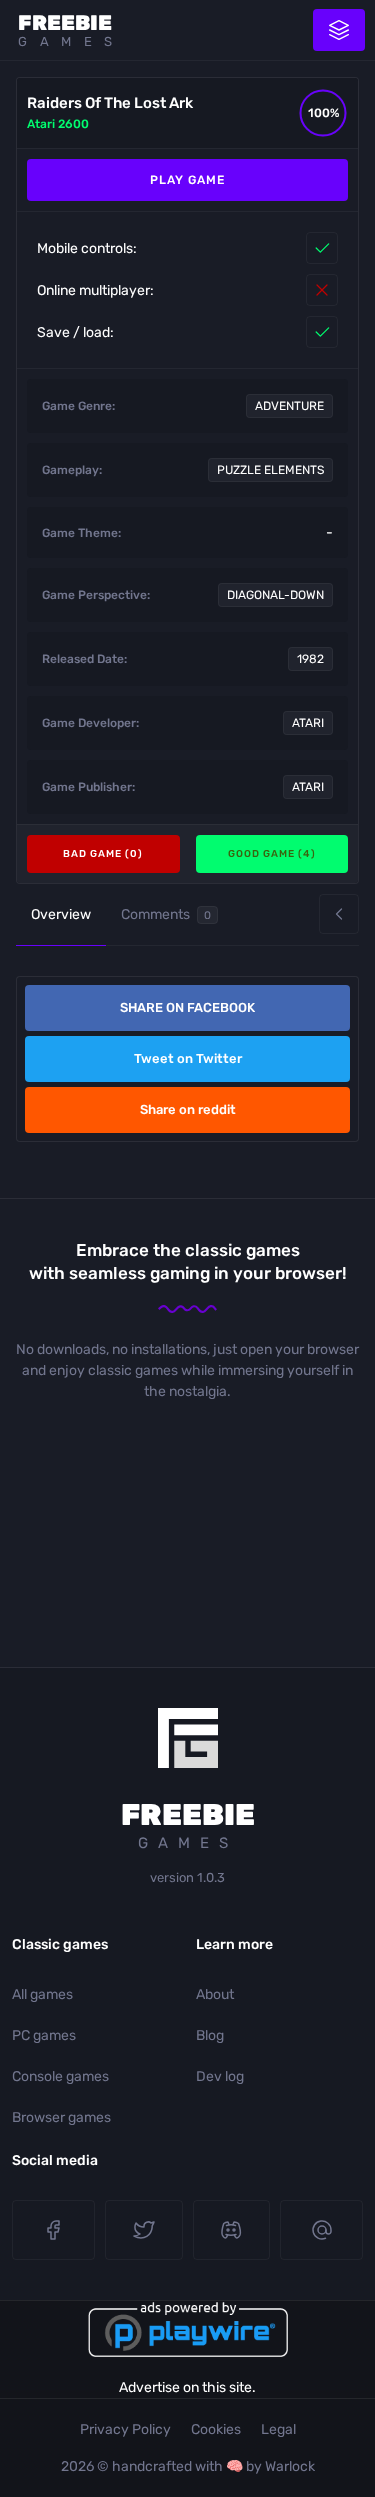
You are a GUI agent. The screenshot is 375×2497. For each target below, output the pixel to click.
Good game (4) (272, 854)
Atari (308, 723)
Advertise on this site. (187, 2387)
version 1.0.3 (187, 1877)
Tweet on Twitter (188, 1058)
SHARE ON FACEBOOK (187, 1007)
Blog (210, 2035)
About (215, 1994)
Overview (61, 914)
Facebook (53, 2230)
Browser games (61, 2117)
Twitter (144, 2230)
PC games (44, 2035)
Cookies (216, 2429)
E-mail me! (321, 2230)
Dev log (220, 2076)
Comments (166, 914)
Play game (187, 180)
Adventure (289, 406)
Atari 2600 (58, 124)
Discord (232, 2230)
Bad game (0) (103, 854)
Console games (60, 2076)
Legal (278, 2429)
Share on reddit (188, 1109)
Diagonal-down (275, 595)
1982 (310, 659)
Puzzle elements (270, 470)
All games (42, 1994)
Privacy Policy (125, 2429)
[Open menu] (339, 30)
